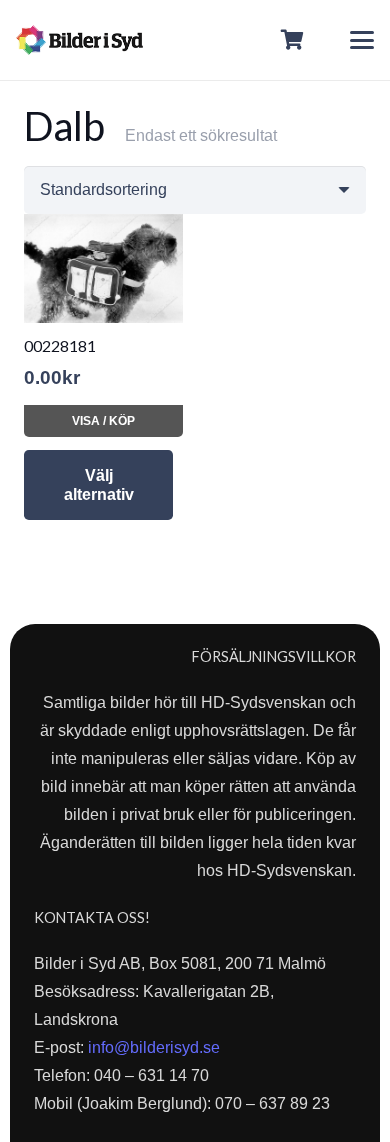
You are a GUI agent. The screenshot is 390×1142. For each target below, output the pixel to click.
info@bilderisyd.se (154, 1047)
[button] (362, 40)
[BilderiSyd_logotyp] (79, 40)
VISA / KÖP (103, 421)
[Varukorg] (293, 40)
